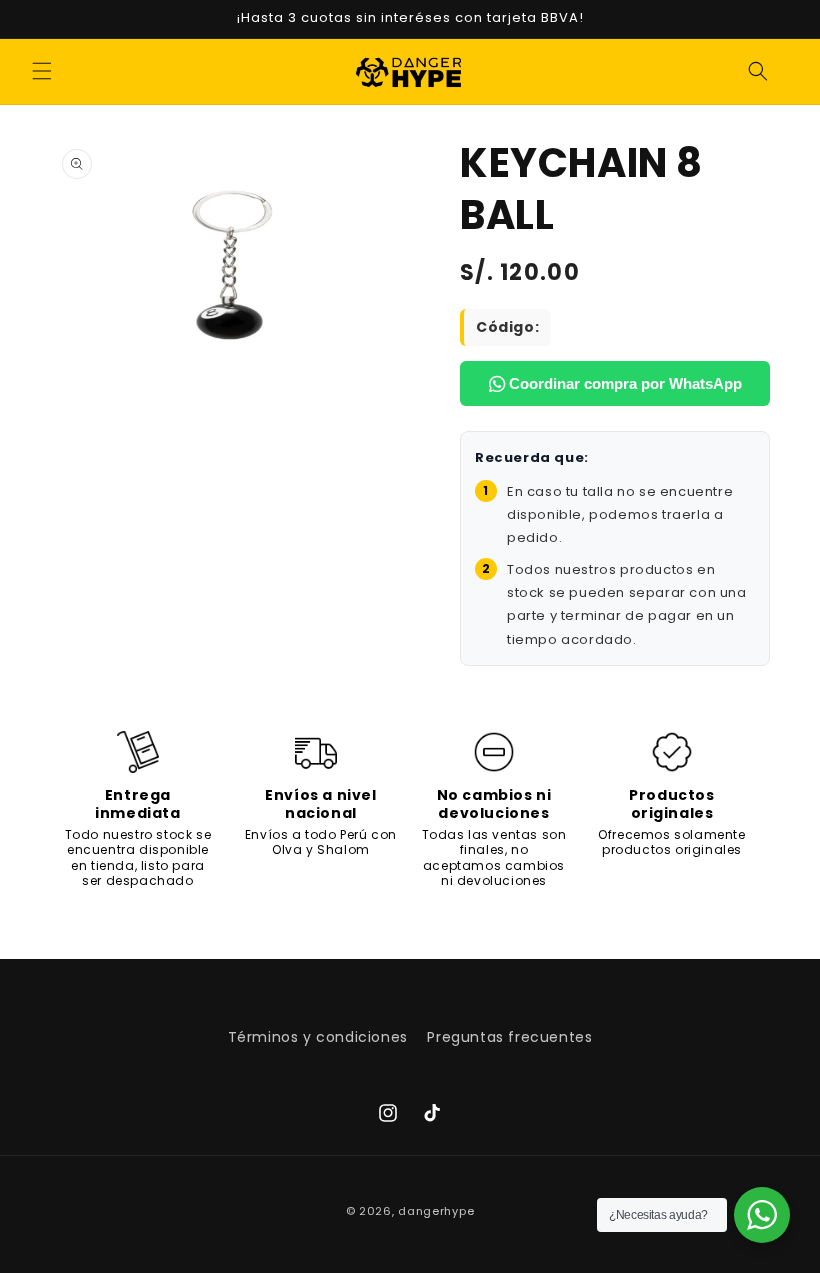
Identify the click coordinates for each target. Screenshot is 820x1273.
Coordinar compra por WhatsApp (623, 383)
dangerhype (436, 1211)
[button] (42, 71)
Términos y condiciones (318, 1037)
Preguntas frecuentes (509, 1037)
